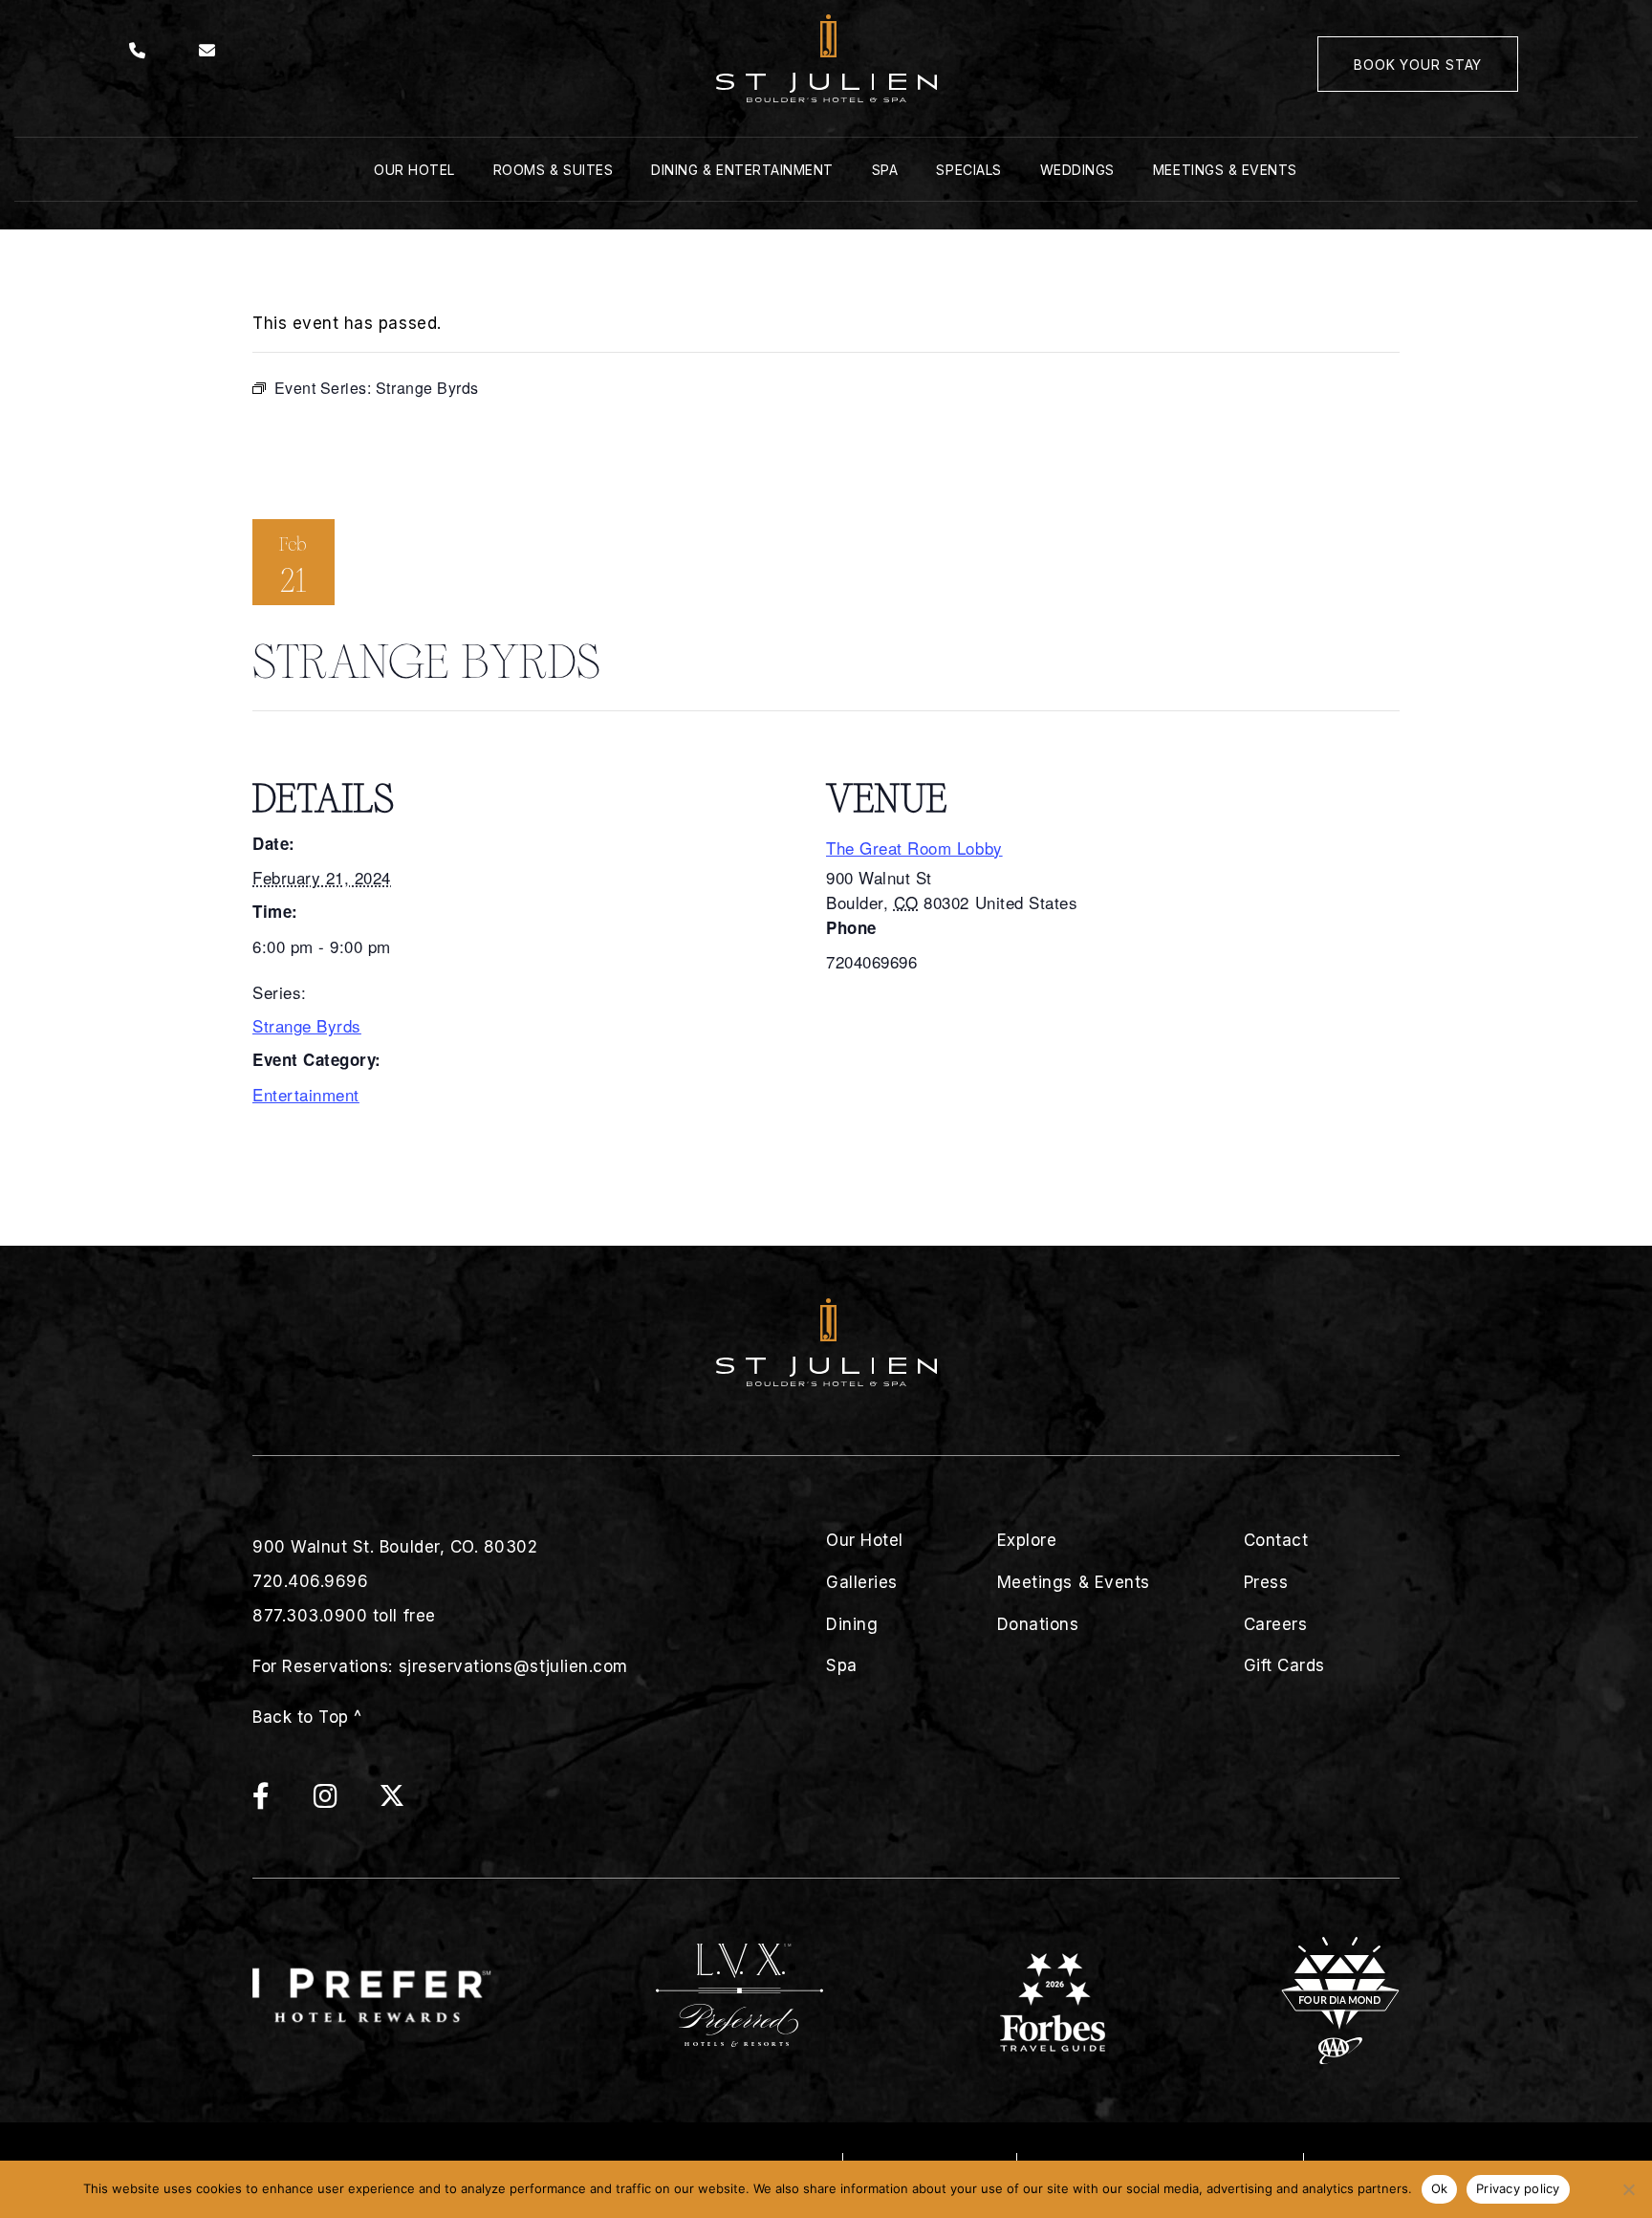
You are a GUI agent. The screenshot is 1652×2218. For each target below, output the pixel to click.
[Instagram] (345, 1801)
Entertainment (306, 1094)
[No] (1628, 2189)
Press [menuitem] (1266, 1582)
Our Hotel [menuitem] (414, 170)
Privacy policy (1518, 2188)
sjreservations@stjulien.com (513, 1666)
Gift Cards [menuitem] (1284, 1665)
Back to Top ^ (307, 1717)
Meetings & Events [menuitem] (1225, 170)
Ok (1440, 2188)
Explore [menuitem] (1027, 1540)
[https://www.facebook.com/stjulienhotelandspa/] (281, 1801)
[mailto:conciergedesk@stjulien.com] (207, 51)
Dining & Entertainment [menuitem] (742, 170)
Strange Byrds (307, 1025)
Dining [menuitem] (852, 1624)
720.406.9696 (310, 1581)
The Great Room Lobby (914, 848)
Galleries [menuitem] (862, 1582)
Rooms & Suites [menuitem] (553, 170)
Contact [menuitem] (1276, 1540)
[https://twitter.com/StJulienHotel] (392, 1801)
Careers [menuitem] (1276, 1624)
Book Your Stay (1418, 65)
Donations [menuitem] (1038, 1624)
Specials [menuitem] (968, 170)
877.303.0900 (310, 1616)
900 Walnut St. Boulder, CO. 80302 (395, 1547)
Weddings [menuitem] (1077, 170)
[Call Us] (138, 51)
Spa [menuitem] (885, 170)
